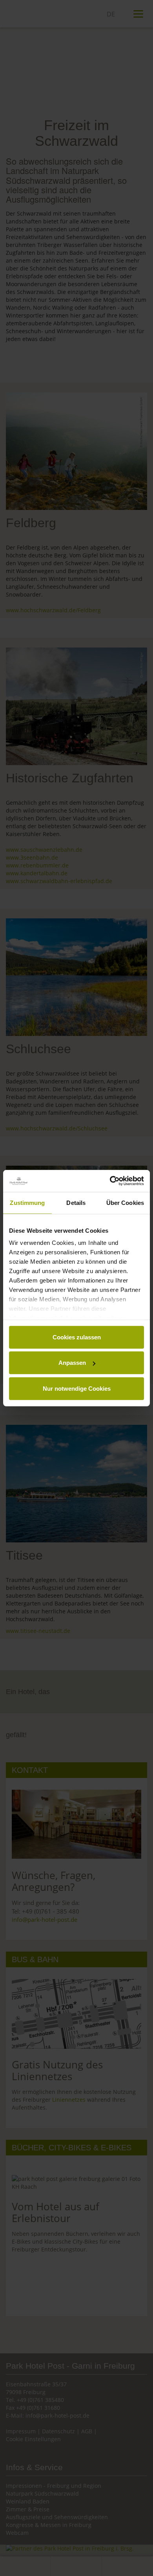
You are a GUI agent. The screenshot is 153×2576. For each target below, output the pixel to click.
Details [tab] (76, 1202)
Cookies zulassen (77, 1337)
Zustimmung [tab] (27, 1202)
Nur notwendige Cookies (77, 1388)
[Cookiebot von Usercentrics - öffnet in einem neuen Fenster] (110, 1181)
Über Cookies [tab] (125, 1202)
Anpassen (72, 1363)
